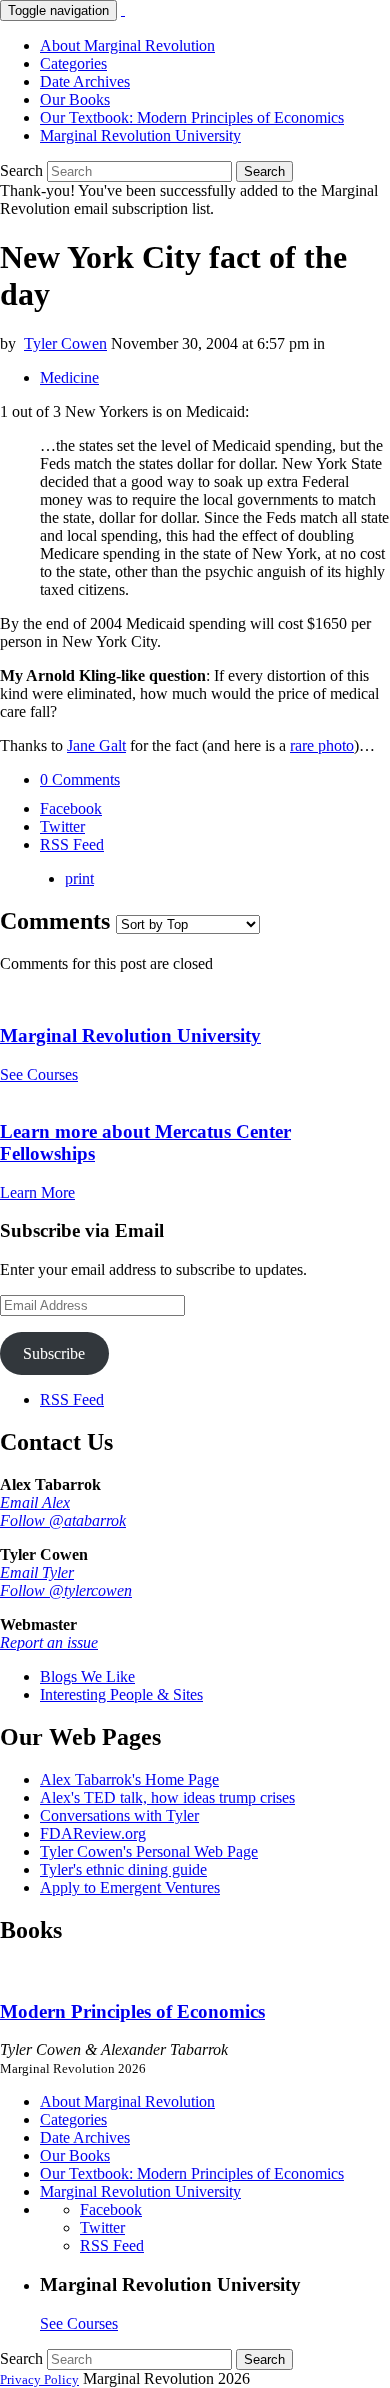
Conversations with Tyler (119, 1815)
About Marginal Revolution (127, 45)
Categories (73, 63)
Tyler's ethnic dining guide (123, 1869)
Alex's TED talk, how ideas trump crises (167, 1797)
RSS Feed (72, 1399)
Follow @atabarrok (63, 1520)
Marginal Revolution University (140, 135)
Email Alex (35, 1502)
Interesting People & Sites (121, 1694)
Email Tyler (37, 1572)
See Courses (39, 1074)
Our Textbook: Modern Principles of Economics (192, 117)
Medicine (69, 377)
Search (21, 170)
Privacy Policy (39, 2379)
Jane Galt (96, 745)
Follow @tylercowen (66, 1590)
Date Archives (85, 81)
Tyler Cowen (65, 343)
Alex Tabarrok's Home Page (129, 1779)
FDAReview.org (93, 1833)
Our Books (75, 99)
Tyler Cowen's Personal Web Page (149, 1851)
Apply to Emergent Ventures (130, 1887)
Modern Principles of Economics (132, 2011)
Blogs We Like (87, 1676)
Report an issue (49, 1642)
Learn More (37, 1192)
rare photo (322, 745)
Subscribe (54, 1353)
